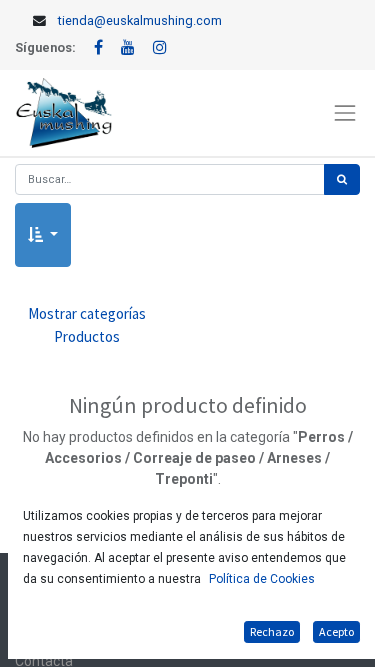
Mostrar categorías (87, 325)
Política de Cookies (262, 579)
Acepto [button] (336, 631)
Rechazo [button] (272, 631)
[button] (43, 235)
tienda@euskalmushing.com (140, 20)
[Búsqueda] (342, 179)
